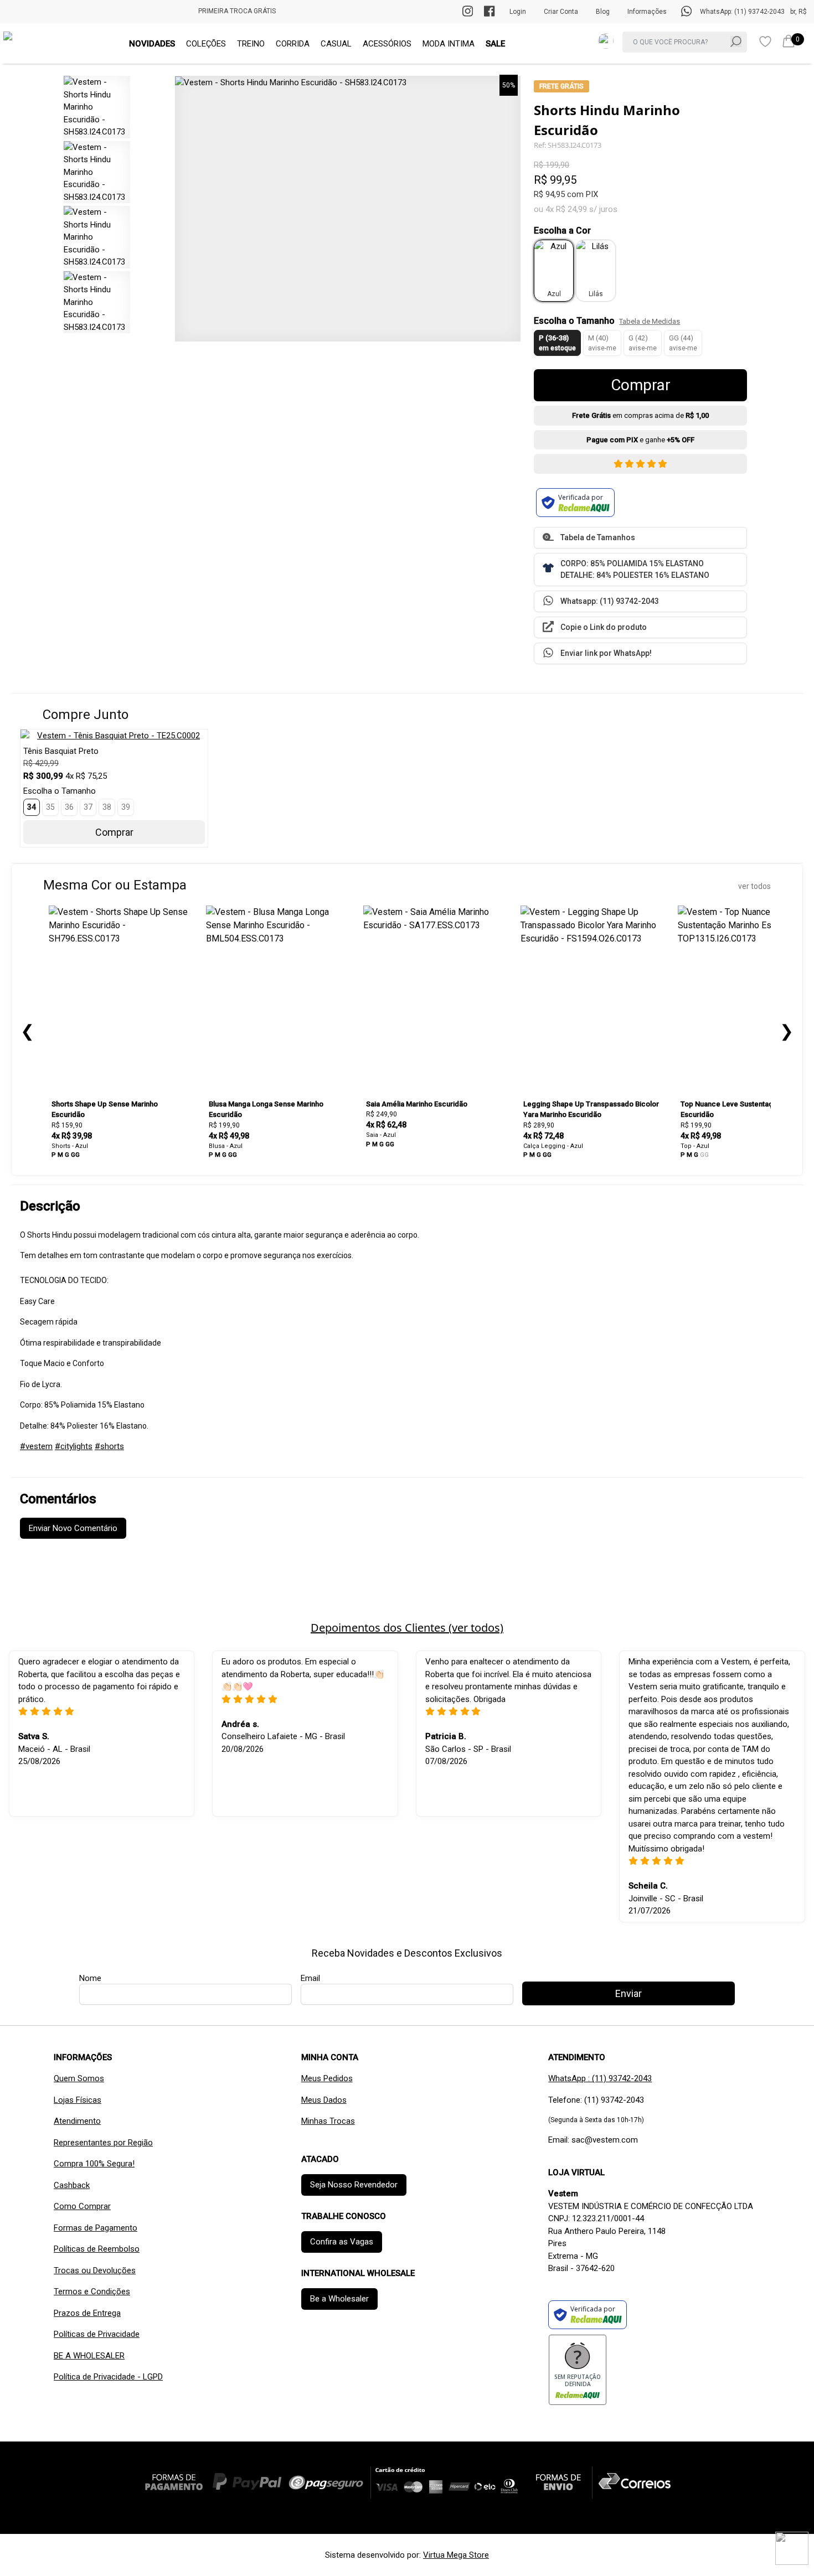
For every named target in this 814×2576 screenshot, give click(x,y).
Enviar (407, 347)
